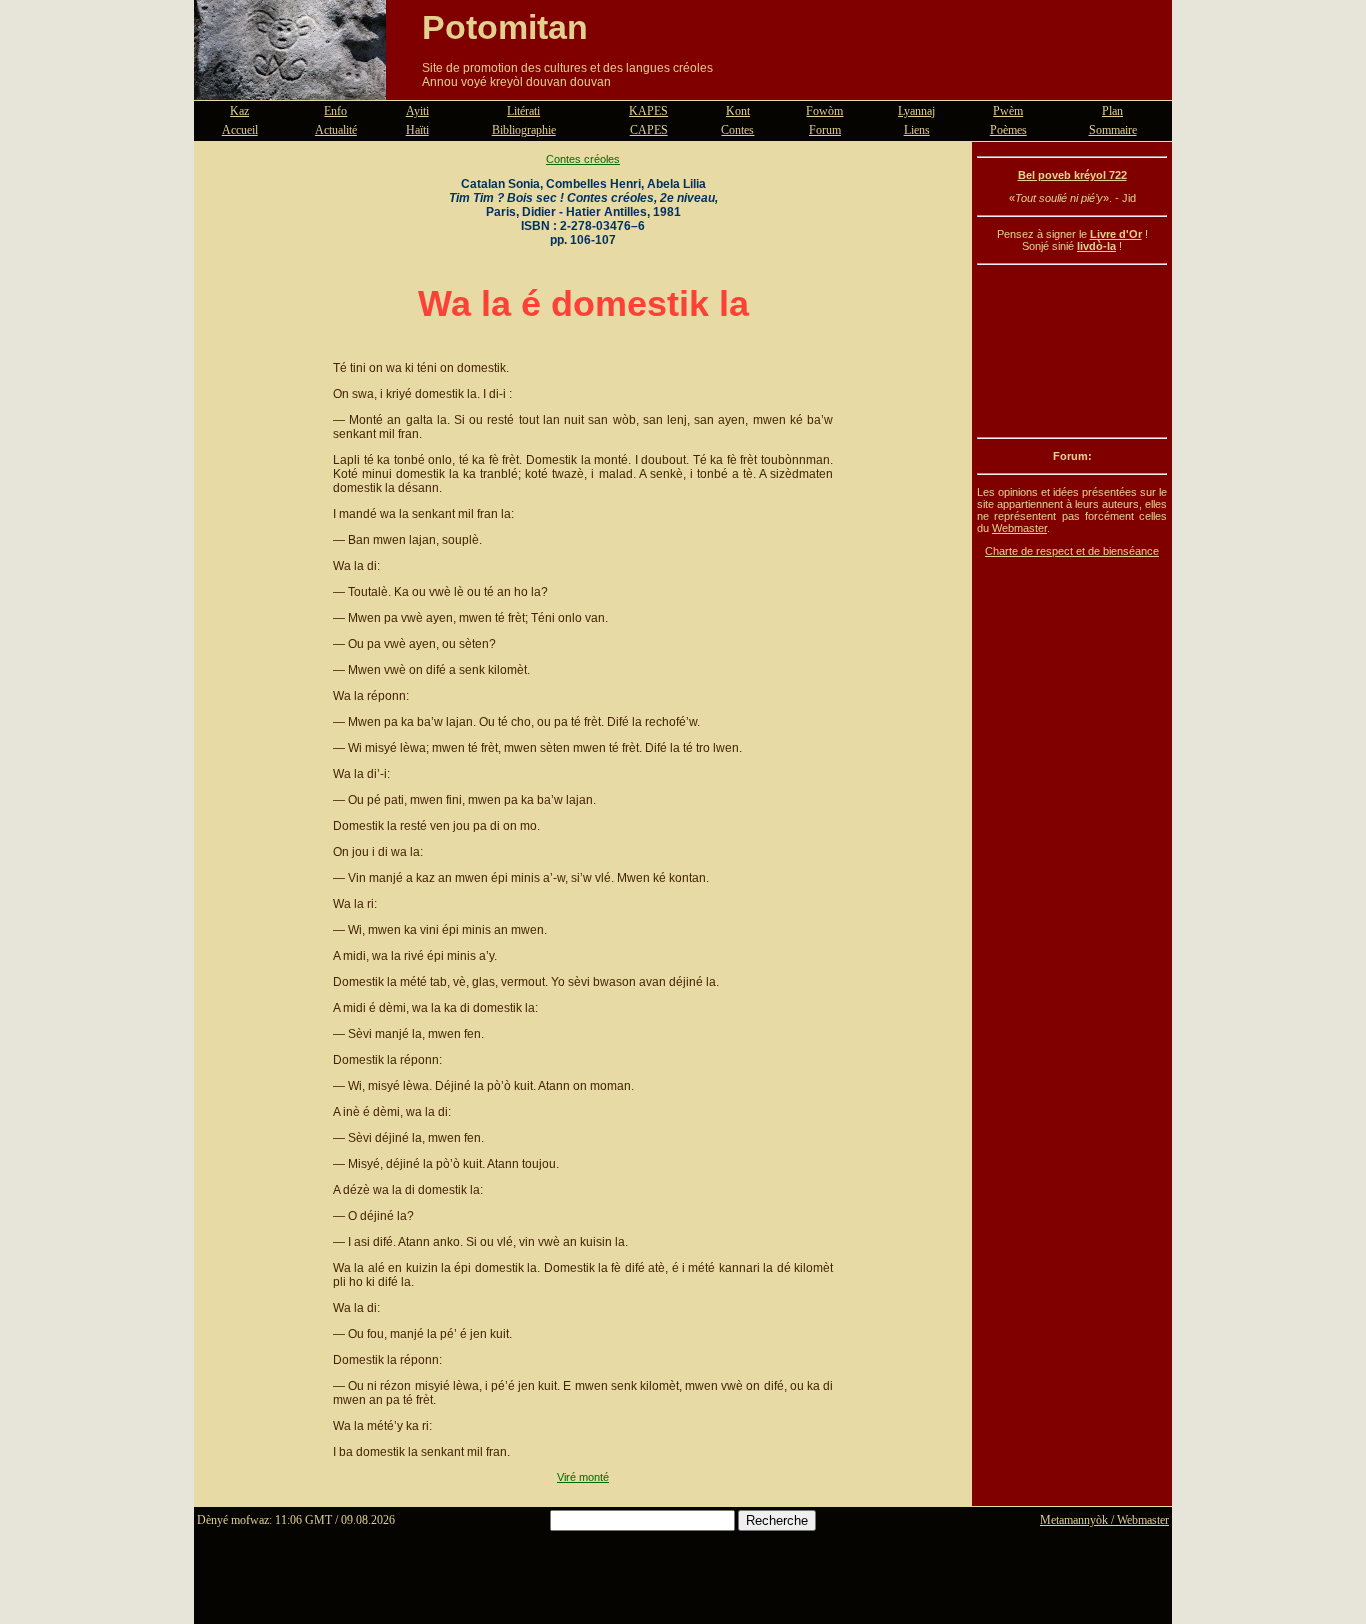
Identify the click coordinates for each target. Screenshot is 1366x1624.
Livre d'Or (1116, 234)
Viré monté (583, 1477)
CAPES (649, 130)
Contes (737, 130)
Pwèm (1008, 111)
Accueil (240, 130)
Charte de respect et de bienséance (1072, 551)
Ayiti (417, 111)
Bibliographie (524, 130)
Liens (917, 130)
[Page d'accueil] (290, 88)
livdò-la (1096, 246)
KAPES (648, 111)
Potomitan (505, 27)
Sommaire (1113, 130)
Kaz (239, 111)
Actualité (336, 130)
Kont (738, 111)
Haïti (417, 130)
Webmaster (1019, 528)
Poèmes (1008, 130)
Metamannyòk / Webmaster (1104, 1520)
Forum (825, 130)
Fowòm (824, 111)
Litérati (523, 111)
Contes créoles (583, 159)
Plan (1112, 111)
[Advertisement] (1072, 351)
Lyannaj (916, 111)
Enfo (335, 111)
